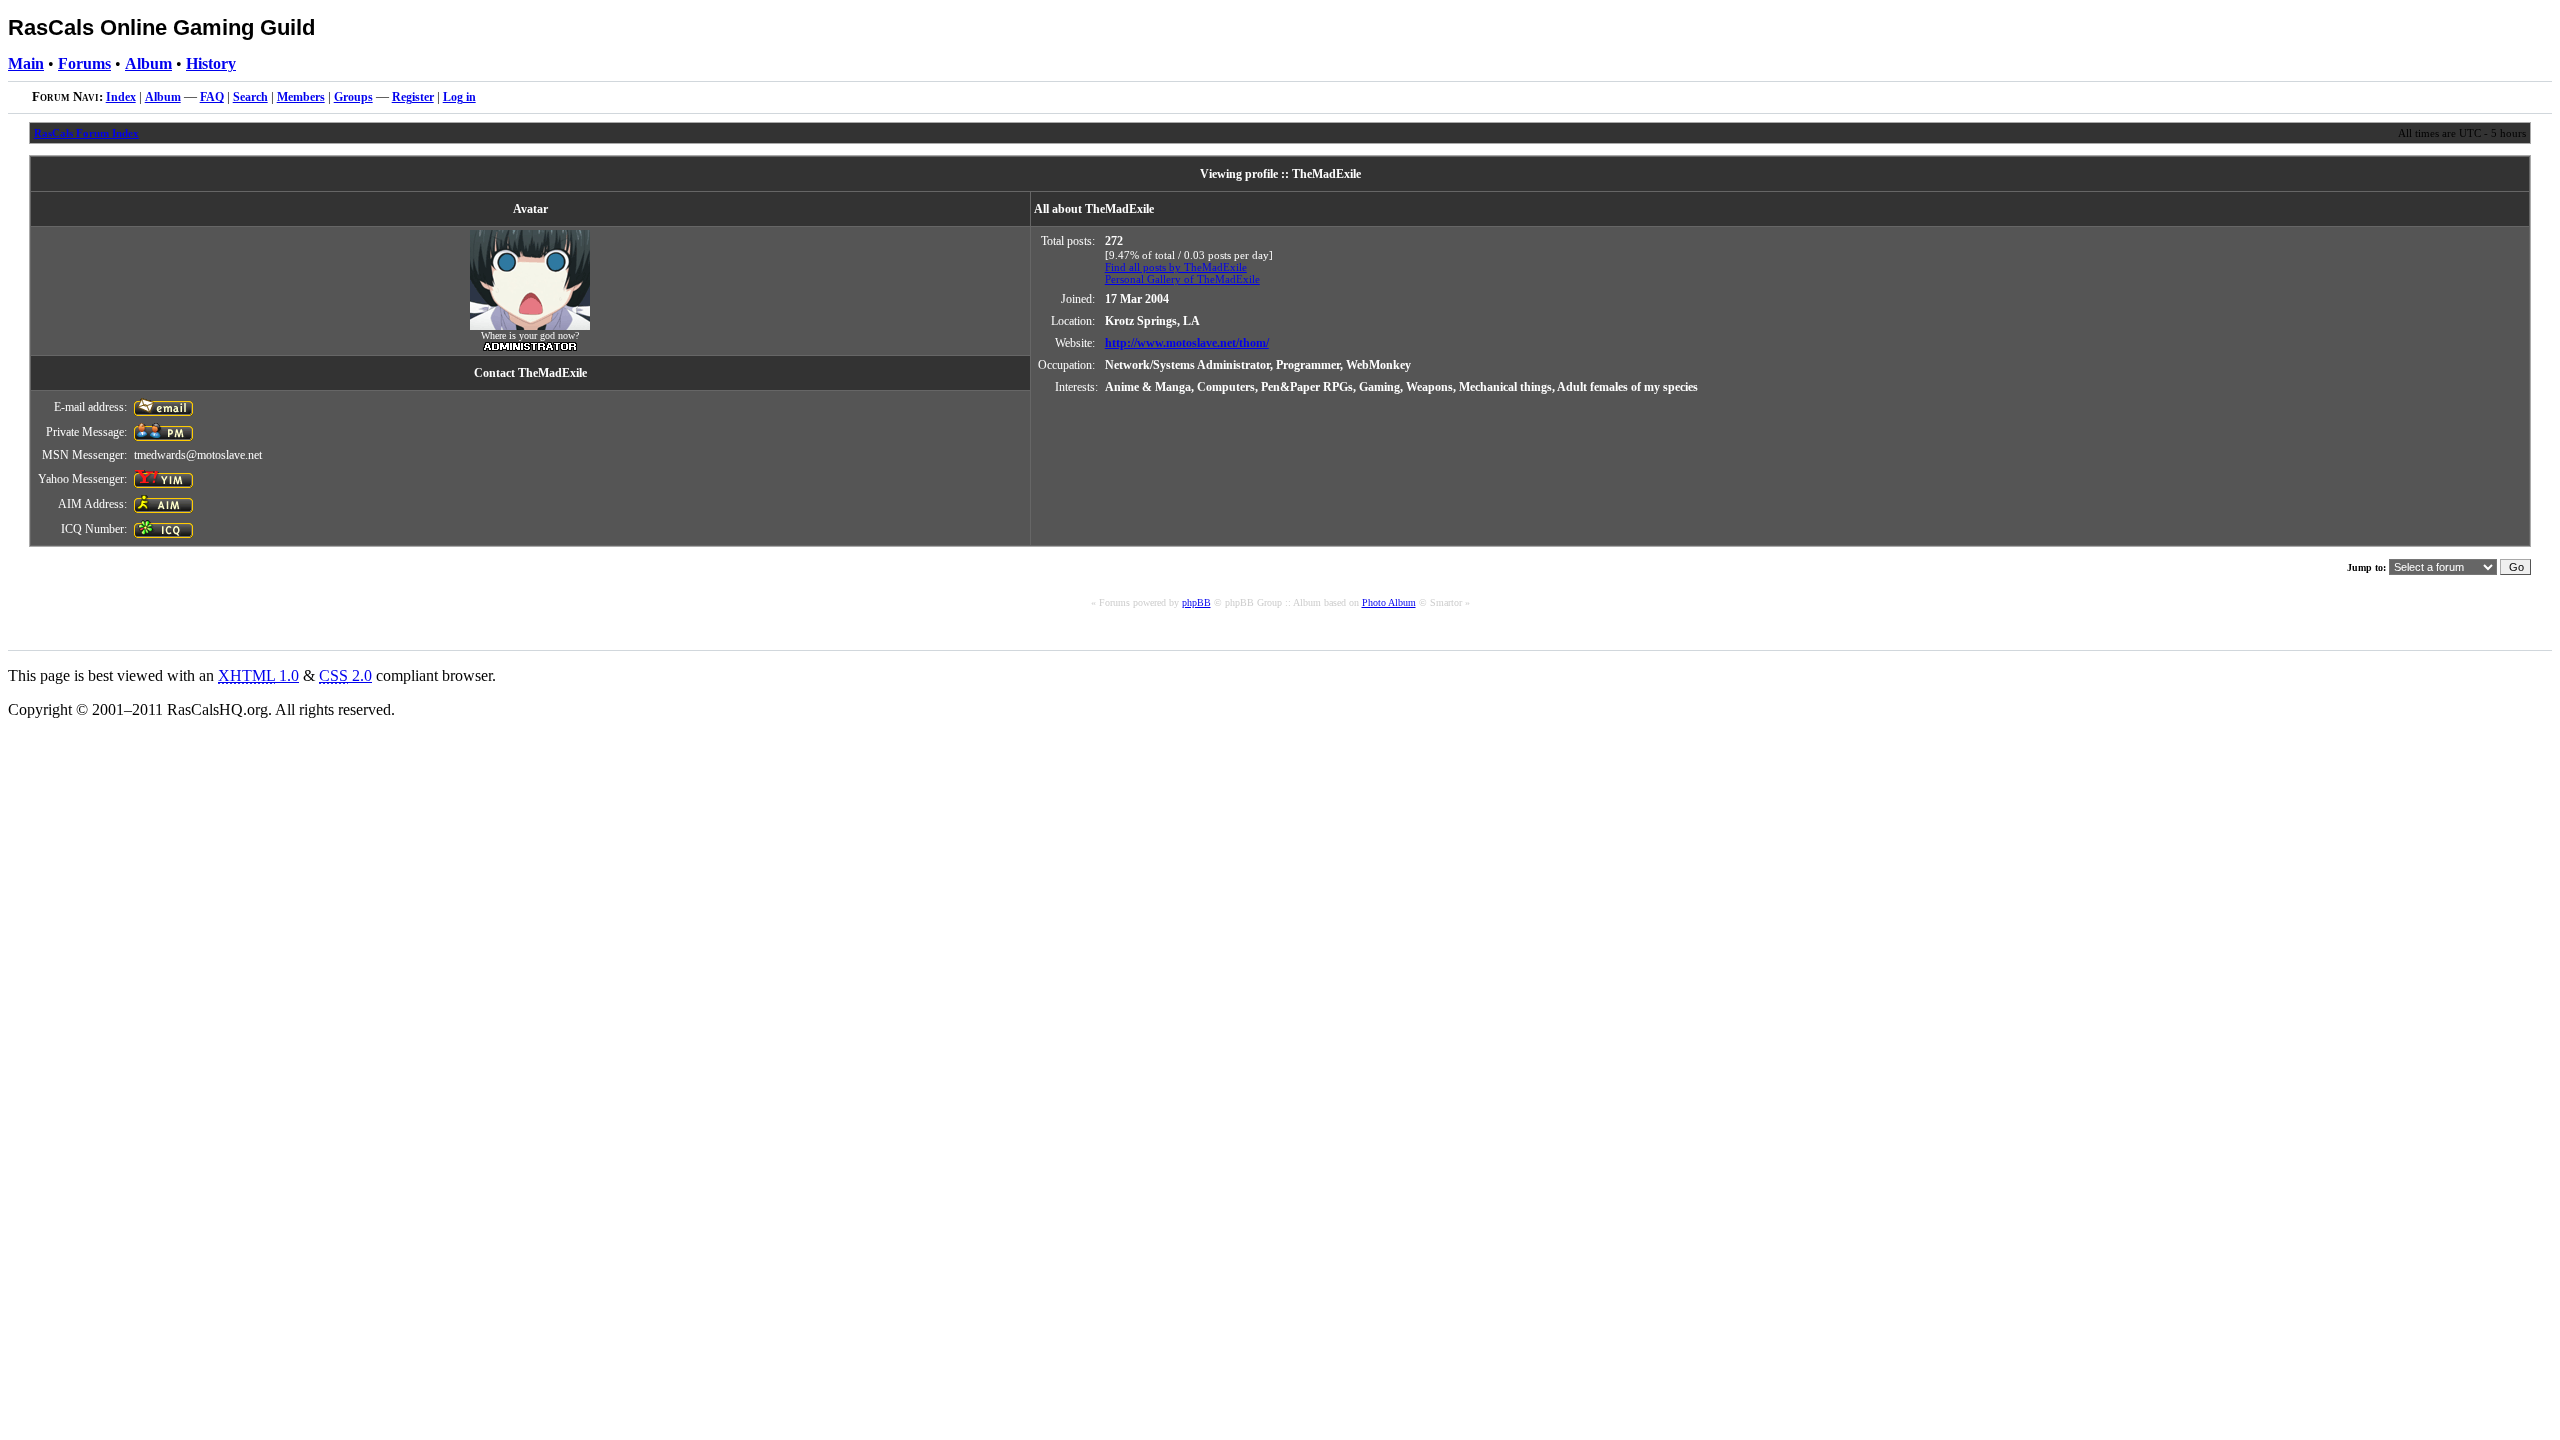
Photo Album (1389, 602)
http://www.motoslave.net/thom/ (1187, 343)
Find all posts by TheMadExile (1176, 267)
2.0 (345, 675)
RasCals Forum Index (86, 133)
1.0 (258, 675)
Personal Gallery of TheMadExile (1182, 279)
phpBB (1196, 602)
